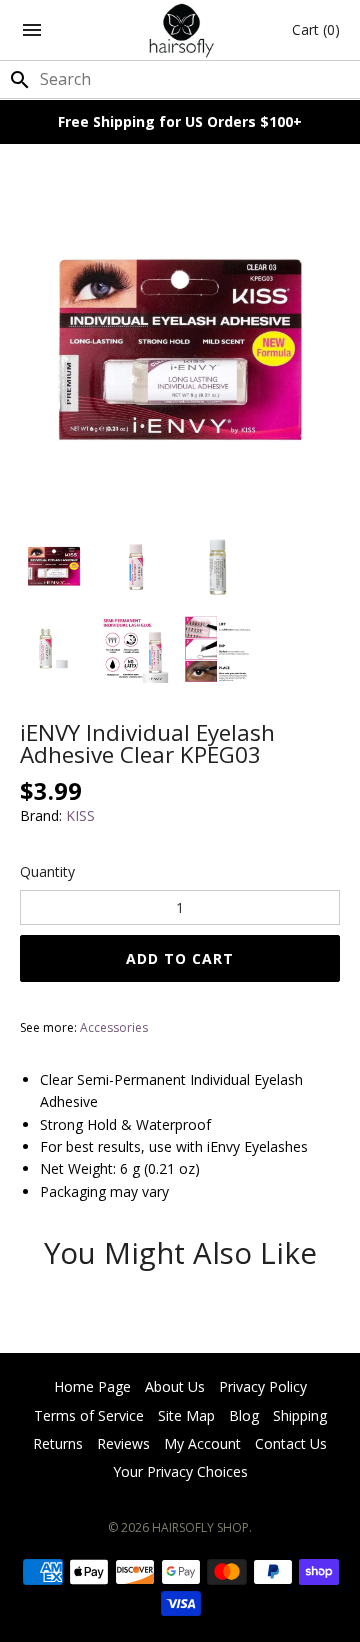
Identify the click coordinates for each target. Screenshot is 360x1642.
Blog (244, 1415)
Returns (58, 1443)
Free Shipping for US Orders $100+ (180, 121)
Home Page (92, 1386)
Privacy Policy (263, 1386)
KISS (80, 815)
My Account (202, 1443)
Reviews (123, 1443)
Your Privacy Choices (180, 1471)
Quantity (47, 871)
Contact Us (291, 1443)
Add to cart (180, 958)
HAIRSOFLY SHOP (200, 1527)
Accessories (114, 1027)
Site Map (186, 1415)
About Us (175, 1386)
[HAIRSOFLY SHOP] (180, 30)
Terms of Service (89, 1415)
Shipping (300, 1415)
